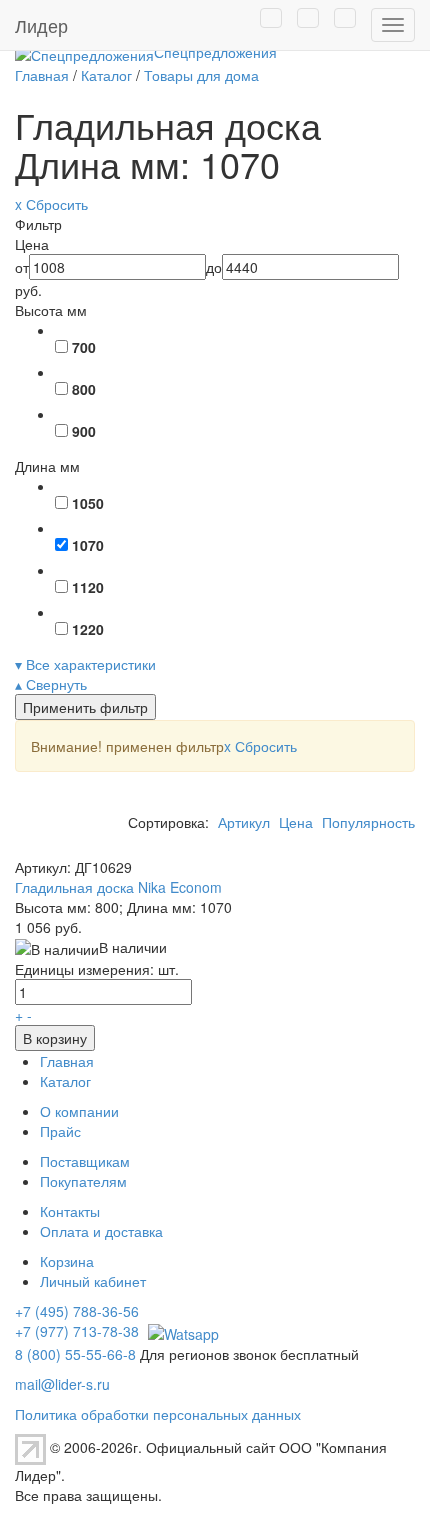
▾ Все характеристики (85, 664)
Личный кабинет (93, 1281)
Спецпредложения (215, 52)
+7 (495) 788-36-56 (77, 1311)
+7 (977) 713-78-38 (77, 1331)
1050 (88, 503)
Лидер (41, 25)
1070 (88, 545)
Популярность (368, 822)
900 (84, 431)
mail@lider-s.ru (62, 1384)
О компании (79, 1111)
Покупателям (83, 1181)
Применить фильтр (85, 707)
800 (84, 389)
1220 (88, 629)
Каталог (65, 1081)
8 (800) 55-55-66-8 (75, 1354)
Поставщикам (85, 1161)
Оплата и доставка (101, 1231)
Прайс (60, 1131)
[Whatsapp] (181, 1331)
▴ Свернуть (51, 684)
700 (84, 347)
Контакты (70, 1211)
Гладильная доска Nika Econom (118, 887)
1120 (88, 587)
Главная (67, 1061)
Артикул (244, 822)
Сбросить (260, 746)
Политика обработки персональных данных (158, 1414)
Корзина (67, 1261)
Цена (296, 822)
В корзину (55, 1038)
